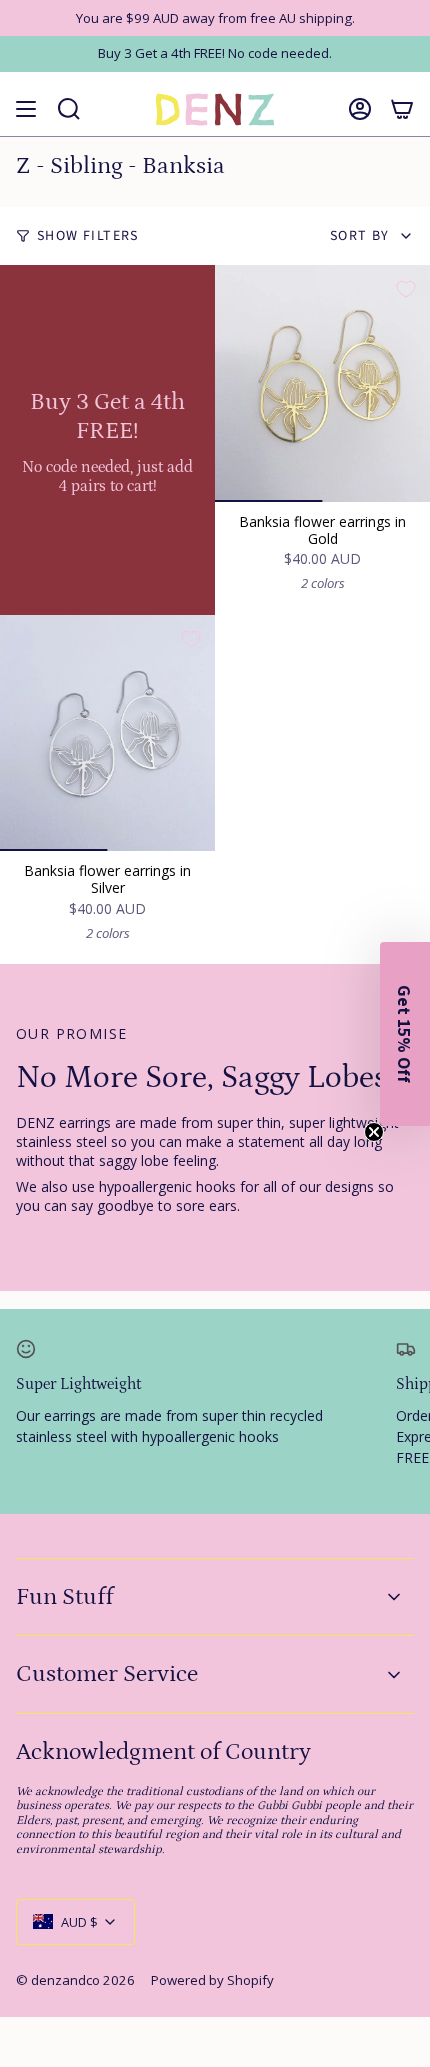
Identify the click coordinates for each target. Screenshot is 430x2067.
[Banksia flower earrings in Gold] (322, 383)
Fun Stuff (64, 1596)
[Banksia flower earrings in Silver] (107, 733)
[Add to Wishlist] (406, 289)
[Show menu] (26, 109)
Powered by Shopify (212, 1980)
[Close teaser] (374, 1132)
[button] (405, 1034)
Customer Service (107, 1673)
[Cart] (402, 109)
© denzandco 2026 (75, 1980)
